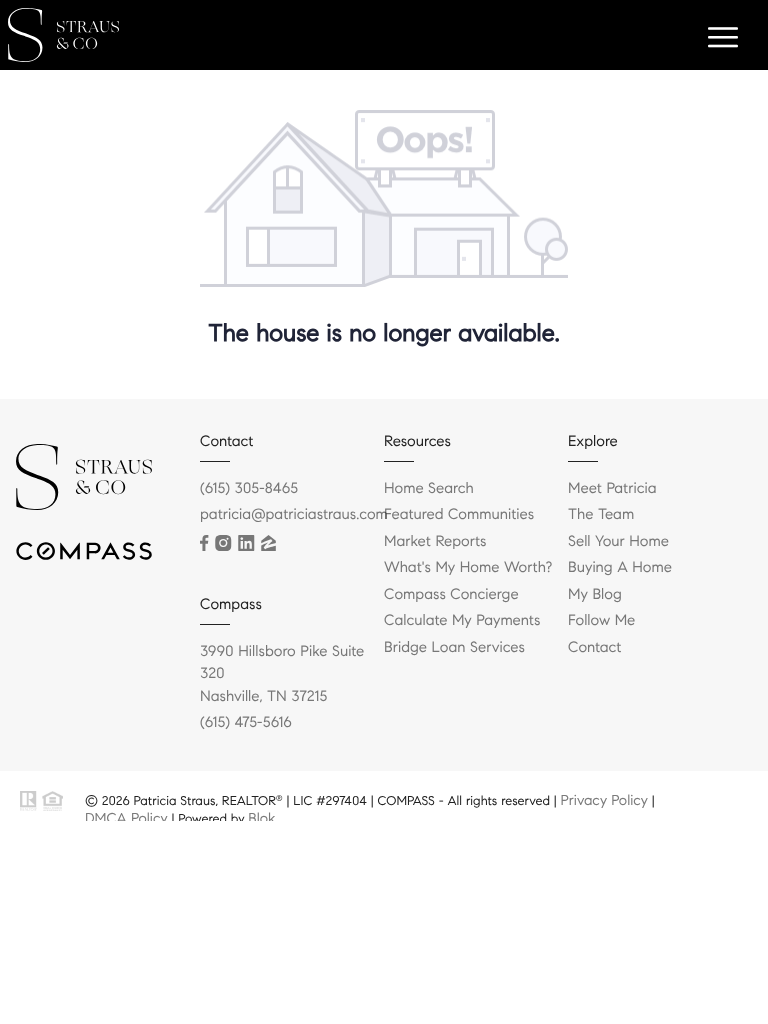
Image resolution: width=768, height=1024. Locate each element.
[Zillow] (268, 543)
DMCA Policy (126, 818)
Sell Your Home (618, 542)
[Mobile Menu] (720, 40)
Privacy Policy (604, 800)
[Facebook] (204, 543)
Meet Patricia (612, 489)
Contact (594, 648)
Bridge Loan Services (454, 648)
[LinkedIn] (246, 543)
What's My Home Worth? (468, 568)
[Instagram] (223, 543)
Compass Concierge (451, 595)
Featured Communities (459, 515)
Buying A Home (620, 568)
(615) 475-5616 (246, 723)
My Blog (595, 595)
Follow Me (601, 621)
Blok (261, 818)
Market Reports (435, 542)
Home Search (429, 489)
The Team (601, 515)
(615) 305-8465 (249, 489)
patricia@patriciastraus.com (294, 515)
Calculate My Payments (462, 621)
